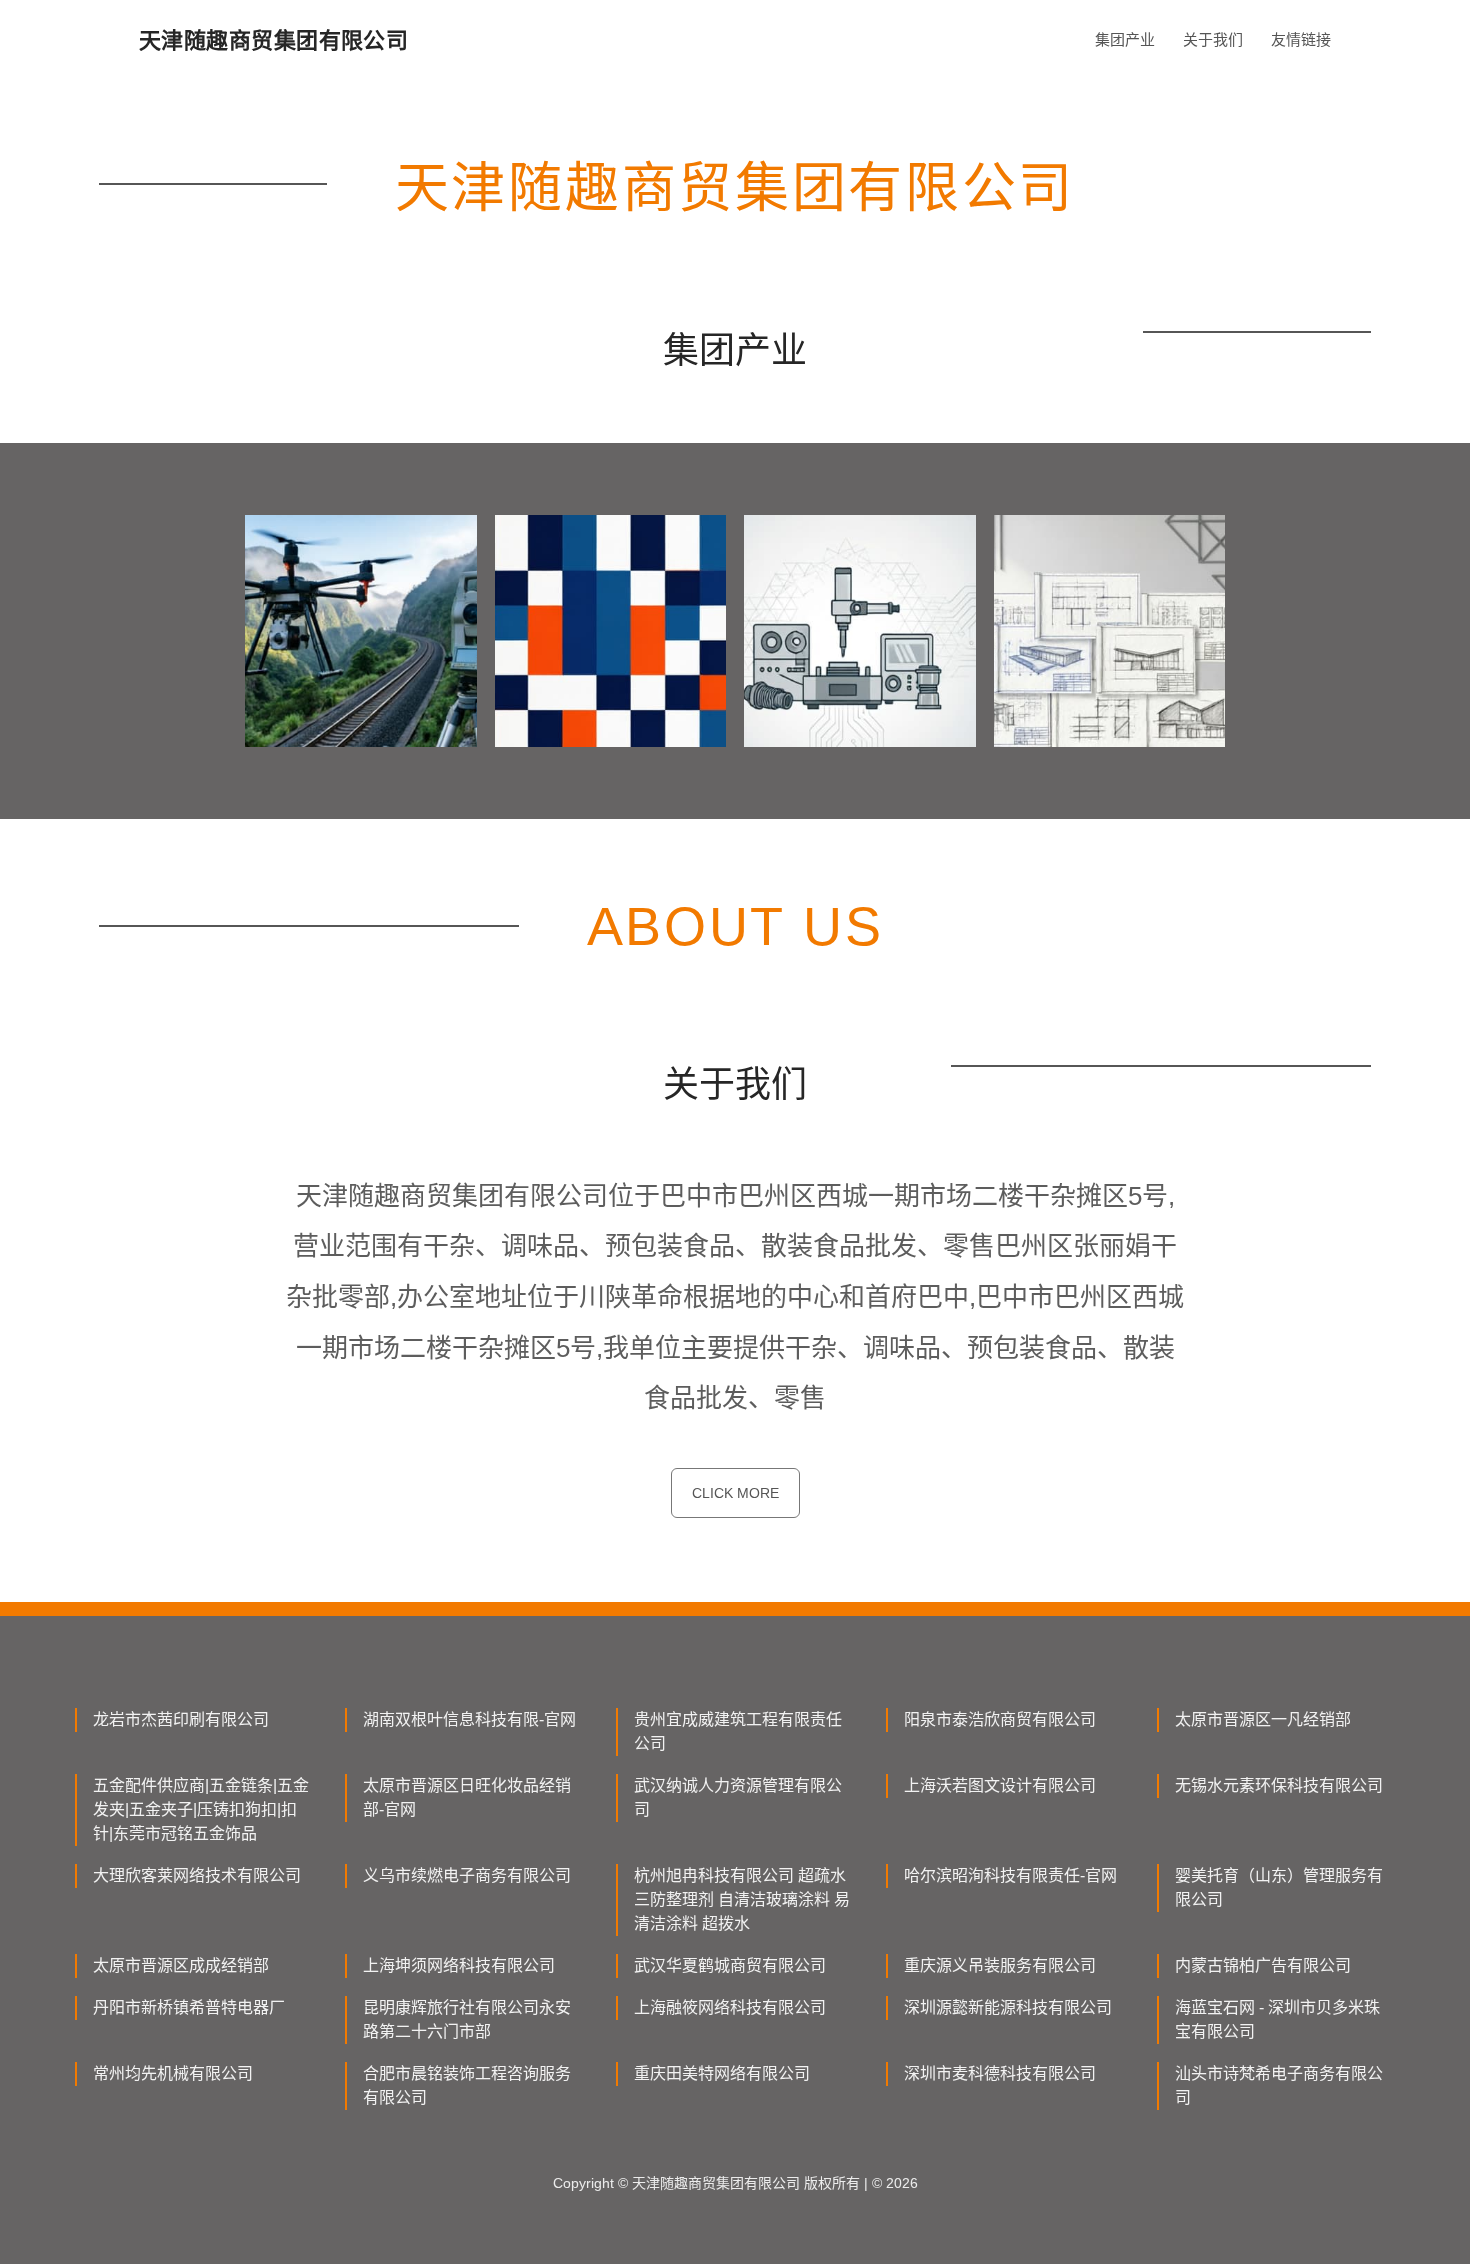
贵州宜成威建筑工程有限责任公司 (738, 1731)
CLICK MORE (735, 1493)
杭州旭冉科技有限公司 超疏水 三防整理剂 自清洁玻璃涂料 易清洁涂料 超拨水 (742, 1899)
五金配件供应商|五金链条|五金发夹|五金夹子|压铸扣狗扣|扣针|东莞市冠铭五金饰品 (201, 1809)
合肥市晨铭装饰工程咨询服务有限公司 (467, 2085)
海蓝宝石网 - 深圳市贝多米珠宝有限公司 (1277, 2019)
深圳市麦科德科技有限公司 (1000, 2073)
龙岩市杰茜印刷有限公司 (181, 1719)
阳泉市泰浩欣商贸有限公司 (1000, 1719)
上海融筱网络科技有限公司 (730, 2007)
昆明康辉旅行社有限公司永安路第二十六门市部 (467, 2019)
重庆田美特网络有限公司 (722, 2073)
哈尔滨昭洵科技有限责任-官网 (1010, 1875)
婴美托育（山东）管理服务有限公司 (1279, 1887)
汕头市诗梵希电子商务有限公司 (1279, 2085)
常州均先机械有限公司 (173, 2073)
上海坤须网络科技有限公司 (459, 1965)
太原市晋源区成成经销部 (181, 1965)
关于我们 (1213, 39)
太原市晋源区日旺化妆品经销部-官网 (467, 1797)
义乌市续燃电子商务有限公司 (467, 1875)
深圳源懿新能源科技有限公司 (1008, 2007)
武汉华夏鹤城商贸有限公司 (730, 1965)
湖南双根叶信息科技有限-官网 (469, 1719)
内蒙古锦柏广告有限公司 (1263, 1965)
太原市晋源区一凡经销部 (1263, 1719)
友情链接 (1301, 39)
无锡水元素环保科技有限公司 (1279, 1785)
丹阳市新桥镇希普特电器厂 (189, 2007)
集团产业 (1125, 39)
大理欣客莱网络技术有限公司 (197, 1875)
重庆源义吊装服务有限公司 (1000, 1965)
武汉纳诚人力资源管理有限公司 (738, 1797)
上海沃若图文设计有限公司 (1000, 1785)
